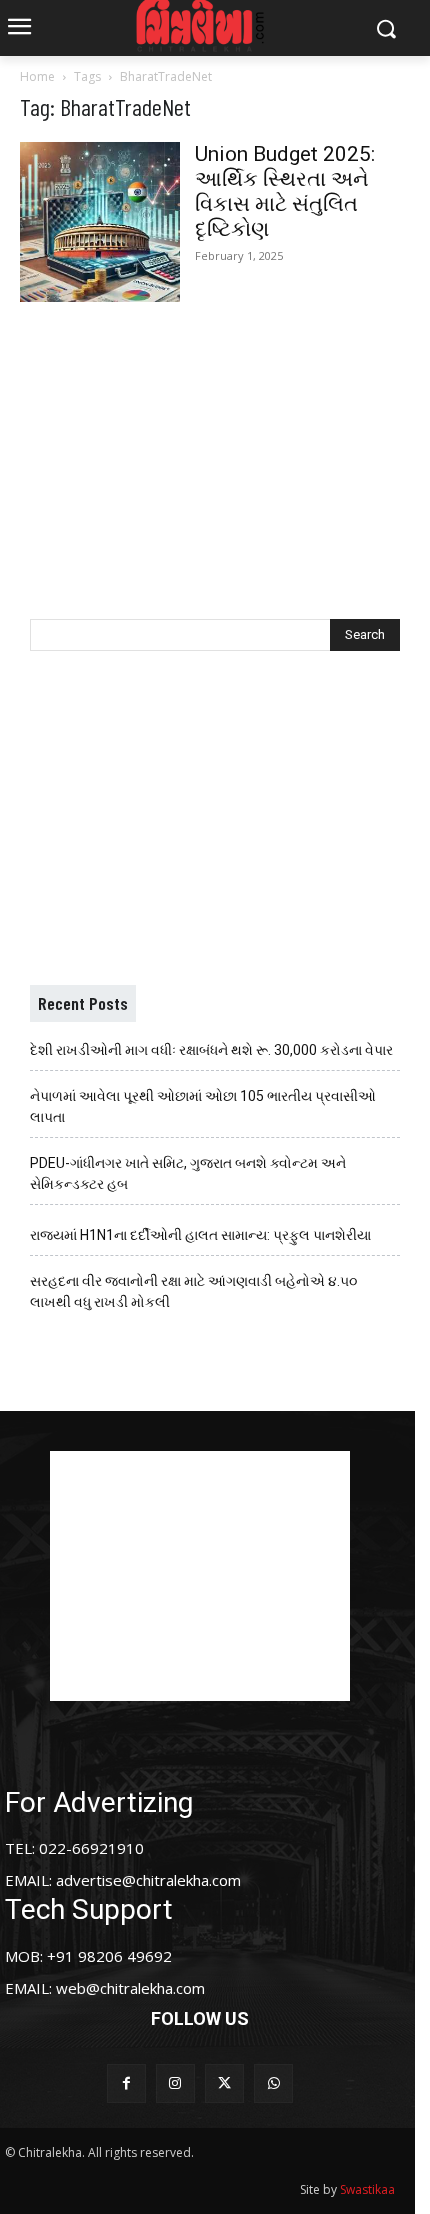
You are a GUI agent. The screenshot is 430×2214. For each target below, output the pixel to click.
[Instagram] (175, 2083)
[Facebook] (126, 2083)
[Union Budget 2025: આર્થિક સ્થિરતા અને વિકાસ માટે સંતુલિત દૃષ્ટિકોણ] (100, 222)
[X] (224, 2083)
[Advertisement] (215, 440)
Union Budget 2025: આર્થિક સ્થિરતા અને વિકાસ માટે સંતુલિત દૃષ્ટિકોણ (285, 191)
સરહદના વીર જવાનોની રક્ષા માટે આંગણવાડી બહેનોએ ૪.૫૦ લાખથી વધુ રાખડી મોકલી (193, 1291)
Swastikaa (367, 2189)
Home (37, 76)
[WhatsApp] (273, 2083)
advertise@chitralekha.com (148, 1880)
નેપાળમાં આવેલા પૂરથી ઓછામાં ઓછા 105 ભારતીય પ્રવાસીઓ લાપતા (203, 1106)
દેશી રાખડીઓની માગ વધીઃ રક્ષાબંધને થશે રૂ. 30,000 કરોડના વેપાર (211, 1050)
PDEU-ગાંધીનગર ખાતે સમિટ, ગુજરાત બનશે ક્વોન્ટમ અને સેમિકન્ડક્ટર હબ (188, 1173)
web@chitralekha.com (130, 1988)
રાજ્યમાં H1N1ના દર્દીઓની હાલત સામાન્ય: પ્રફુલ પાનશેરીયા (200, 1235)
